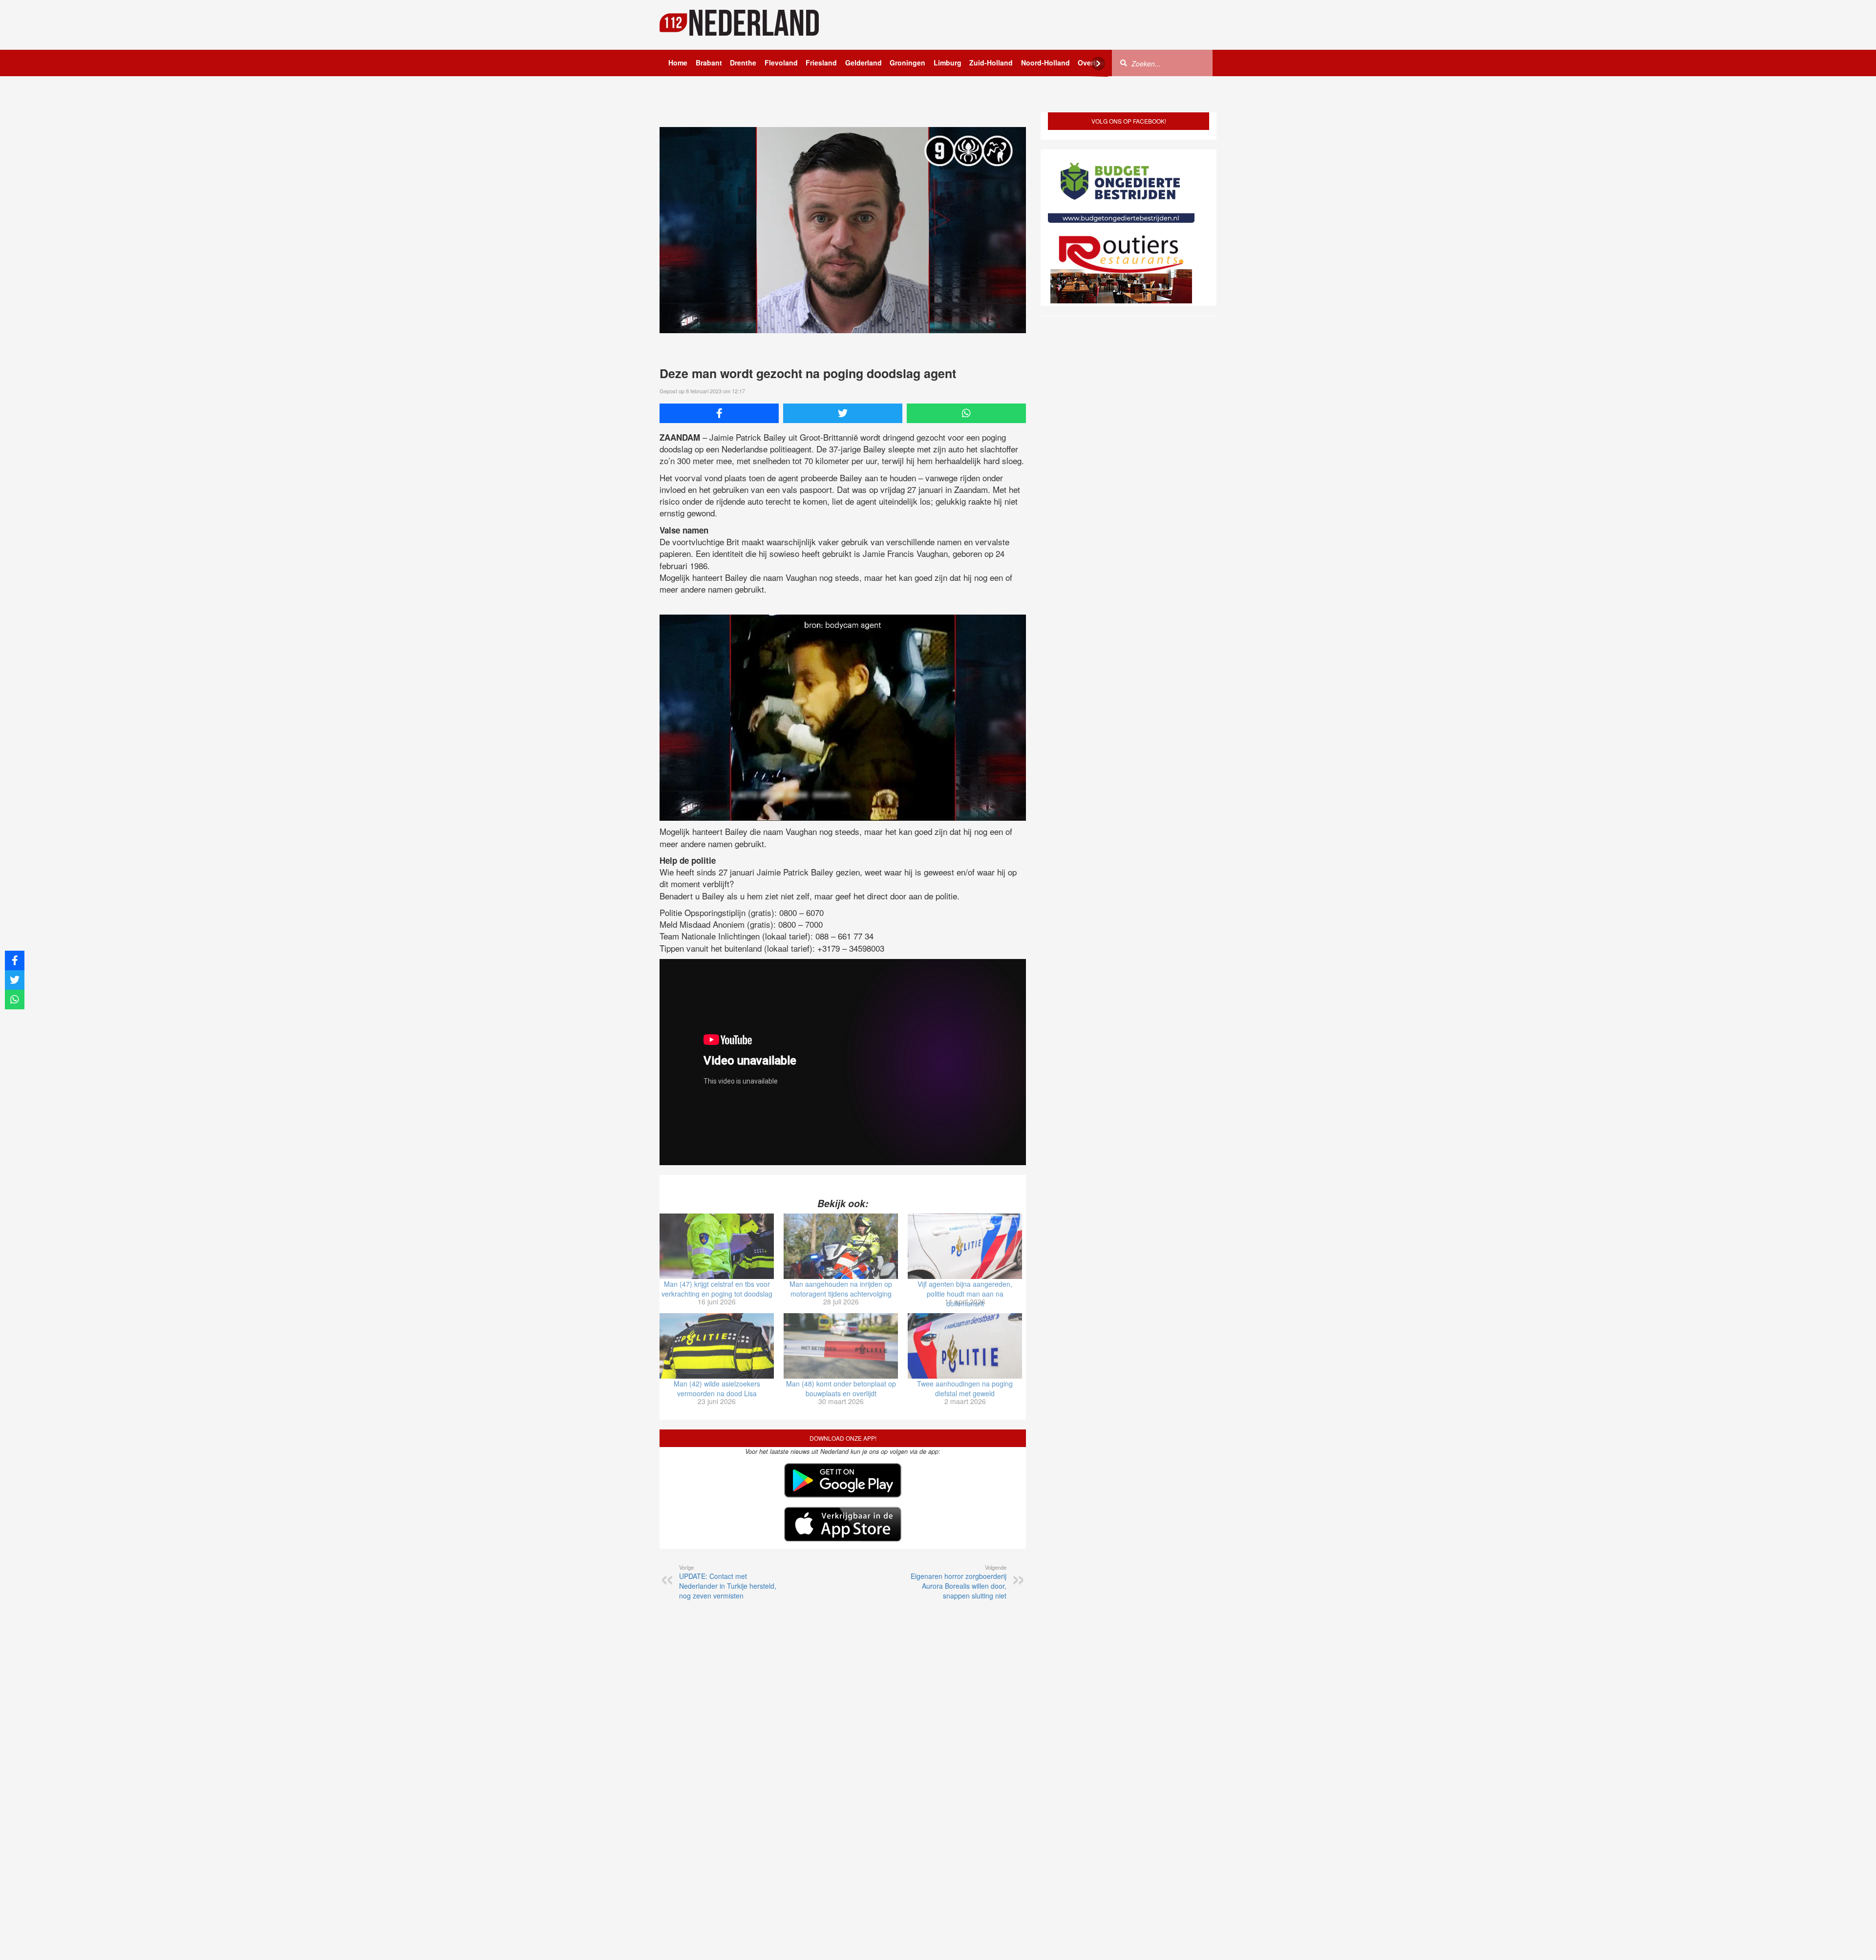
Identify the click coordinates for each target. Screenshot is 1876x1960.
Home (678, 63)
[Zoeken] (1124, 63)
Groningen (907, 63)
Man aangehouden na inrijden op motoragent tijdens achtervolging (841, 1289)
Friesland (821, 63)
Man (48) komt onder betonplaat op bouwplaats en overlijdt (841, 1388)
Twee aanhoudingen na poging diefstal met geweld (965, 1388)
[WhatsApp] (966, 413)
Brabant (709, 63)
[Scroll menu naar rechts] (1098, 64)
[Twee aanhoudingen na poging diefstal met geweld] (965, 1346)
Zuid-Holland (991, 63)
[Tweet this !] (843, 413)
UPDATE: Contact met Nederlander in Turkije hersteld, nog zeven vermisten (728, 1582)
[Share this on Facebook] (719, 413)
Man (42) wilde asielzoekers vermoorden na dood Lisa (717, 1388)
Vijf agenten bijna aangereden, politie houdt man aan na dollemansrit (965, 1294)
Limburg (948, 63)
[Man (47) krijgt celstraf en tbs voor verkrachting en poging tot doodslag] (717, 1246)
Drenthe (743, 63)
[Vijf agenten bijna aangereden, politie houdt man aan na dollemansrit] (965, 1246)
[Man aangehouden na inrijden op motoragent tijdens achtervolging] (841, 1246)
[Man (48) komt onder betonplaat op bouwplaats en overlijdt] (841, 1346)
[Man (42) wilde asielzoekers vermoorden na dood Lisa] (717, 1346)
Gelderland (863, 63)
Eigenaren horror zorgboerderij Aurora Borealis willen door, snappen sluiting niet (959, 1582)
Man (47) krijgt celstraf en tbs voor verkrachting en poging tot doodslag (717, 1289)
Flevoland (781, 63)
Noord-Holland (1045, 63)
